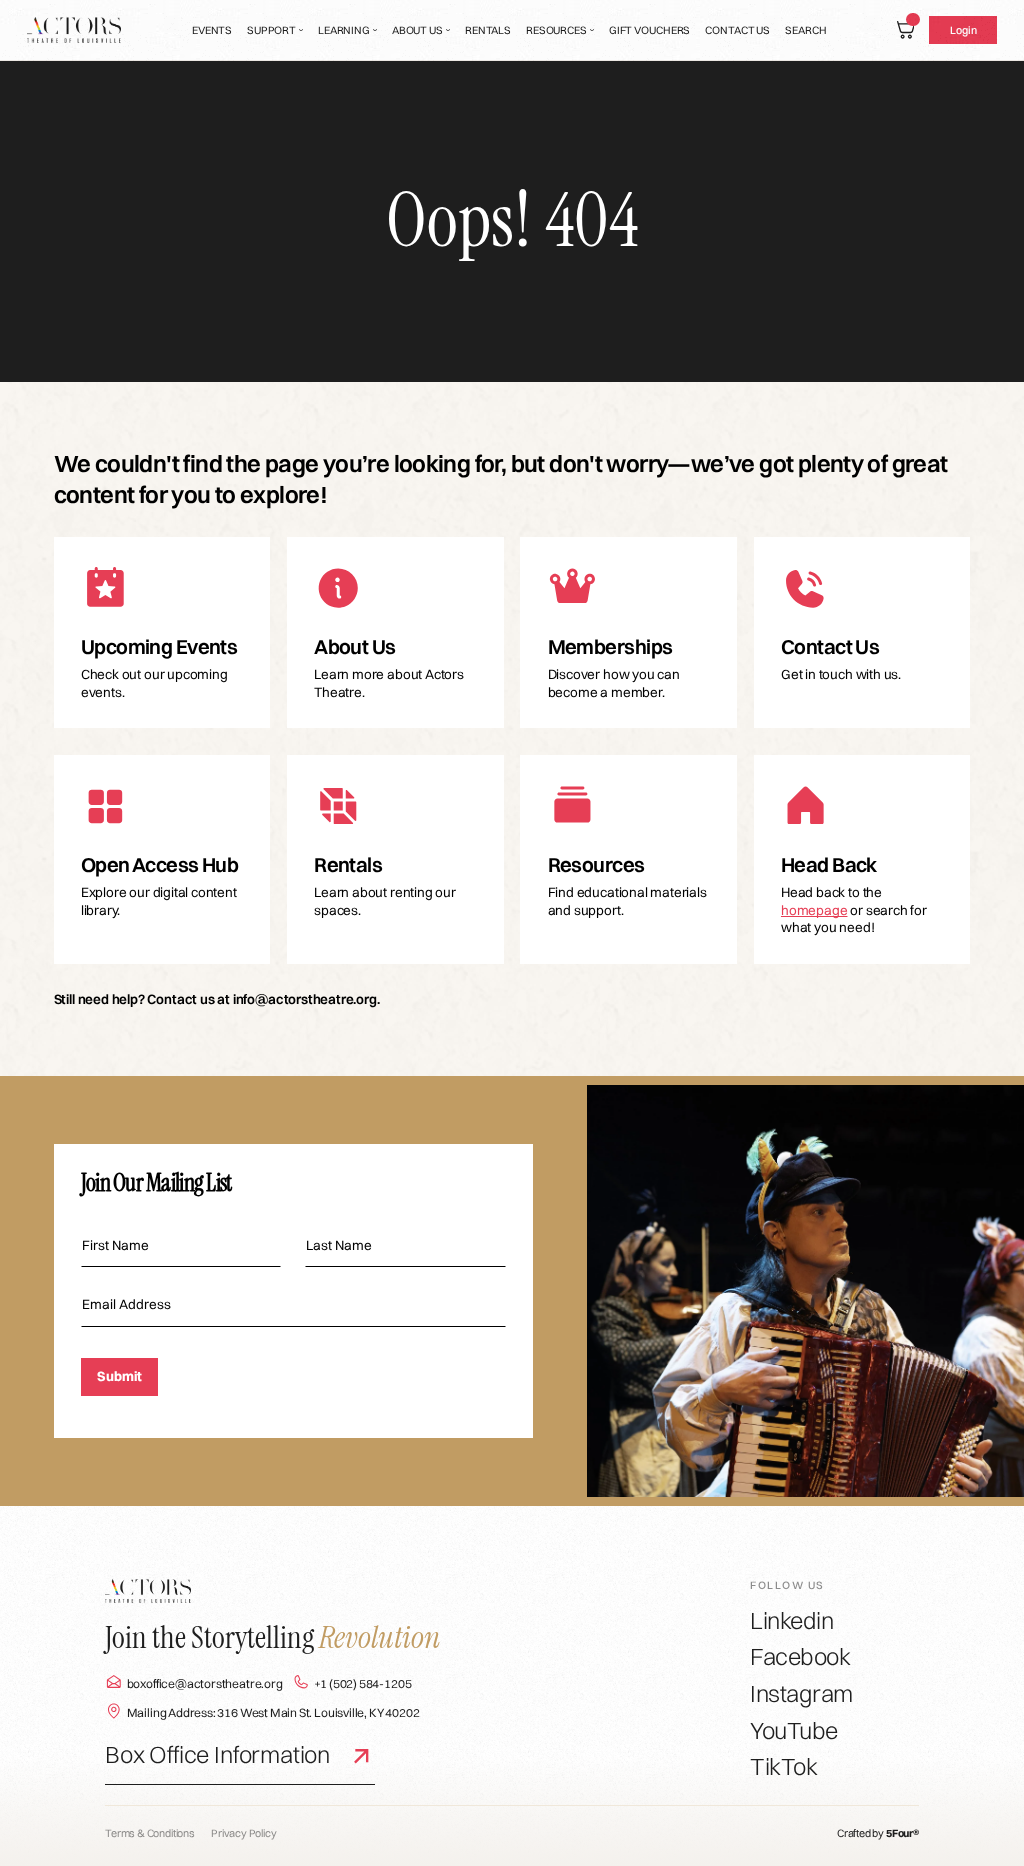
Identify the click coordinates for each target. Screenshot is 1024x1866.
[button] (275, 30)
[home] (74, 30)
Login (963, 30)
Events (212, 30)
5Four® (902, 1833)
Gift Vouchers (650, 30)
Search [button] (805, 30)
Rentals (488, 30)
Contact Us (737, 30)
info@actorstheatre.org (305, 999)
